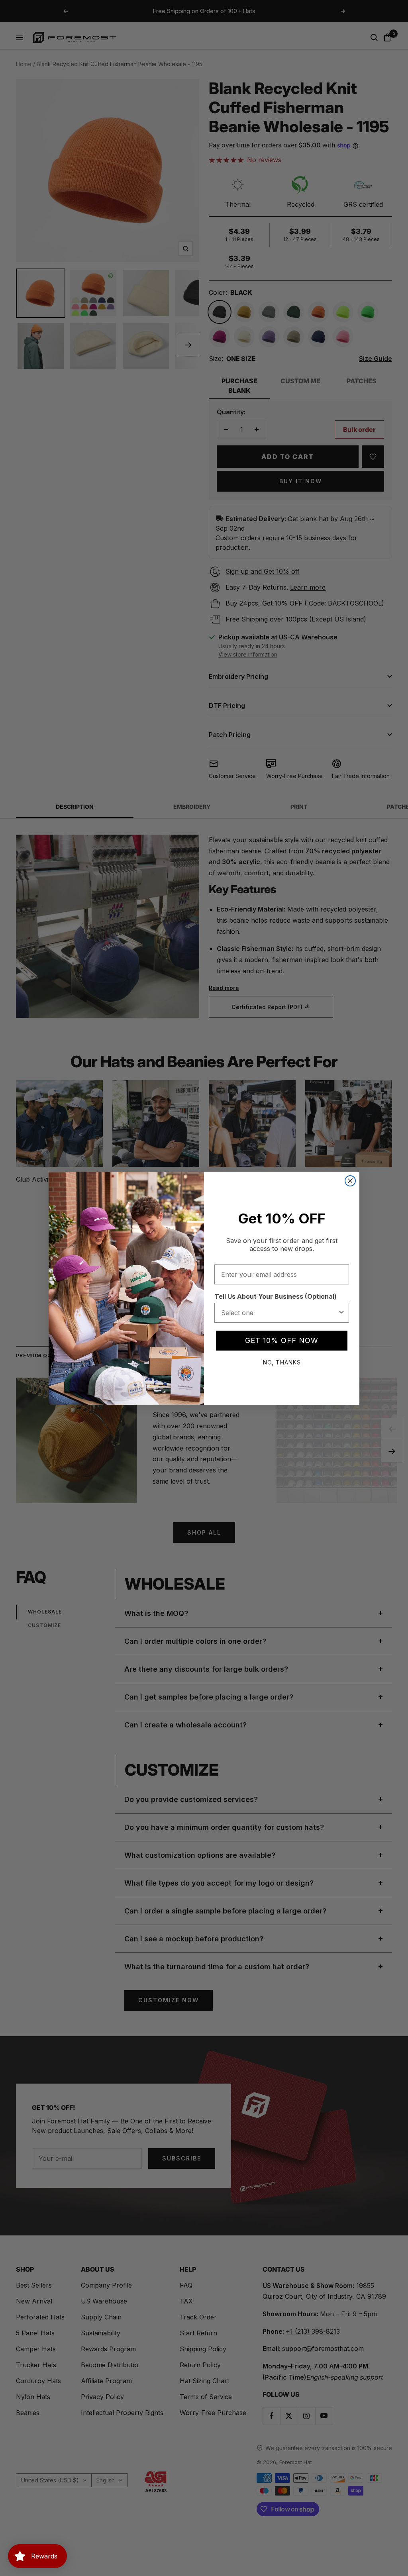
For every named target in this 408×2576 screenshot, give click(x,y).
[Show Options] (341, 1313)
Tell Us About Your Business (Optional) (276, 1296)
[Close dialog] (350, 1181)
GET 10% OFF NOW (282, 1340)
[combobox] (279, 1313)
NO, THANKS (282, 1362)
